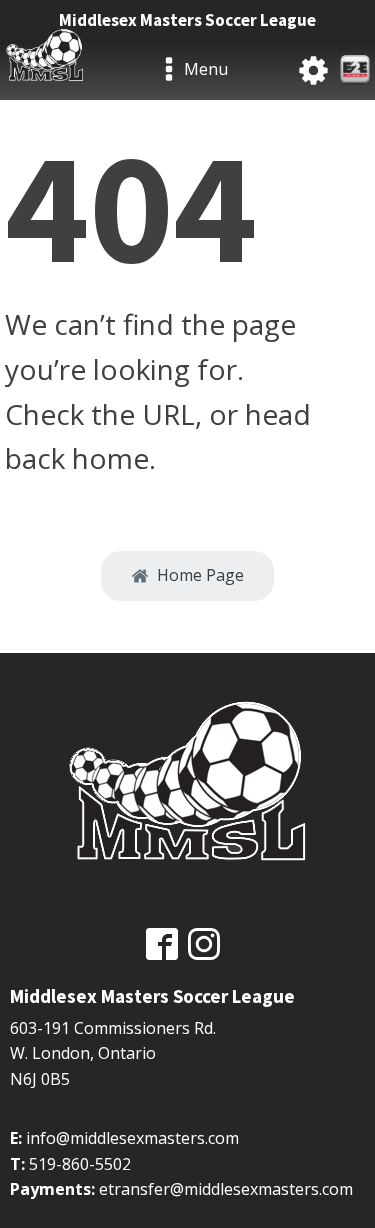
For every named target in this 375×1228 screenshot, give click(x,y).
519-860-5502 (80, 1164)
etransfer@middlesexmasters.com (226, 1189)
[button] (187, 576)
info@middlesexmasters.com (132, 1138)
